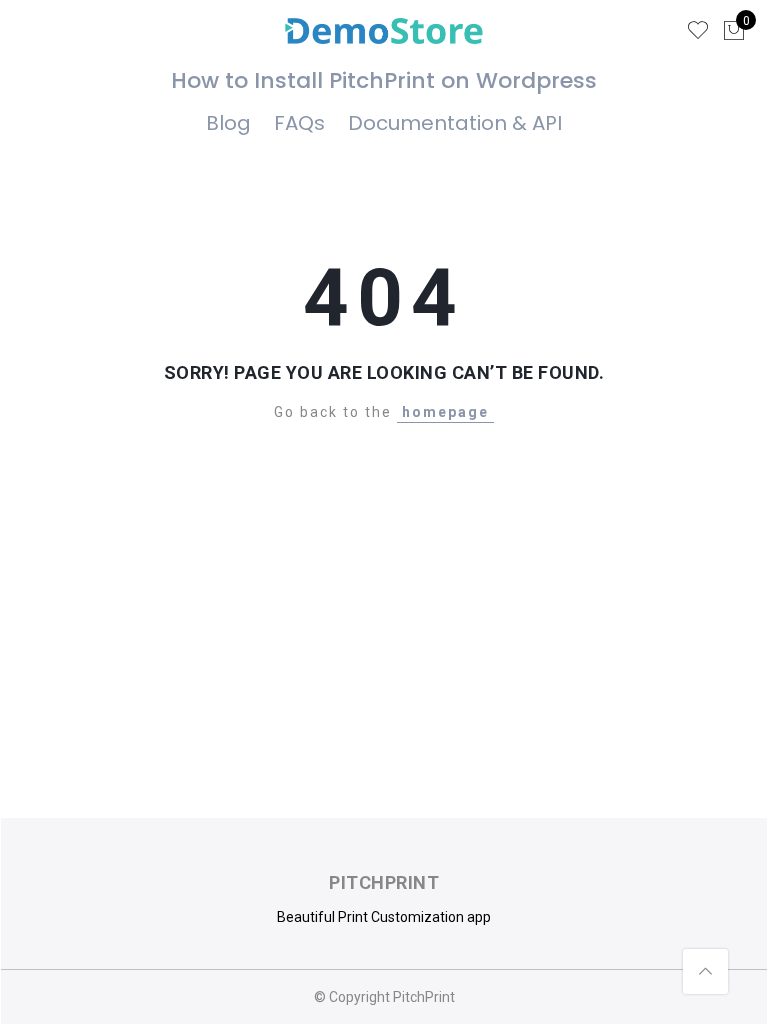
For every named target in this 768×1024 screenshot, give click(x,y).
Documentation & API (455, 123)
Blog (228, 123)
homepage (445, 412)
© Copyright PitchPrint (384, 997)
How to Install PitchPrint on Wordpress (384, 80)
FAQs (299, 123)
